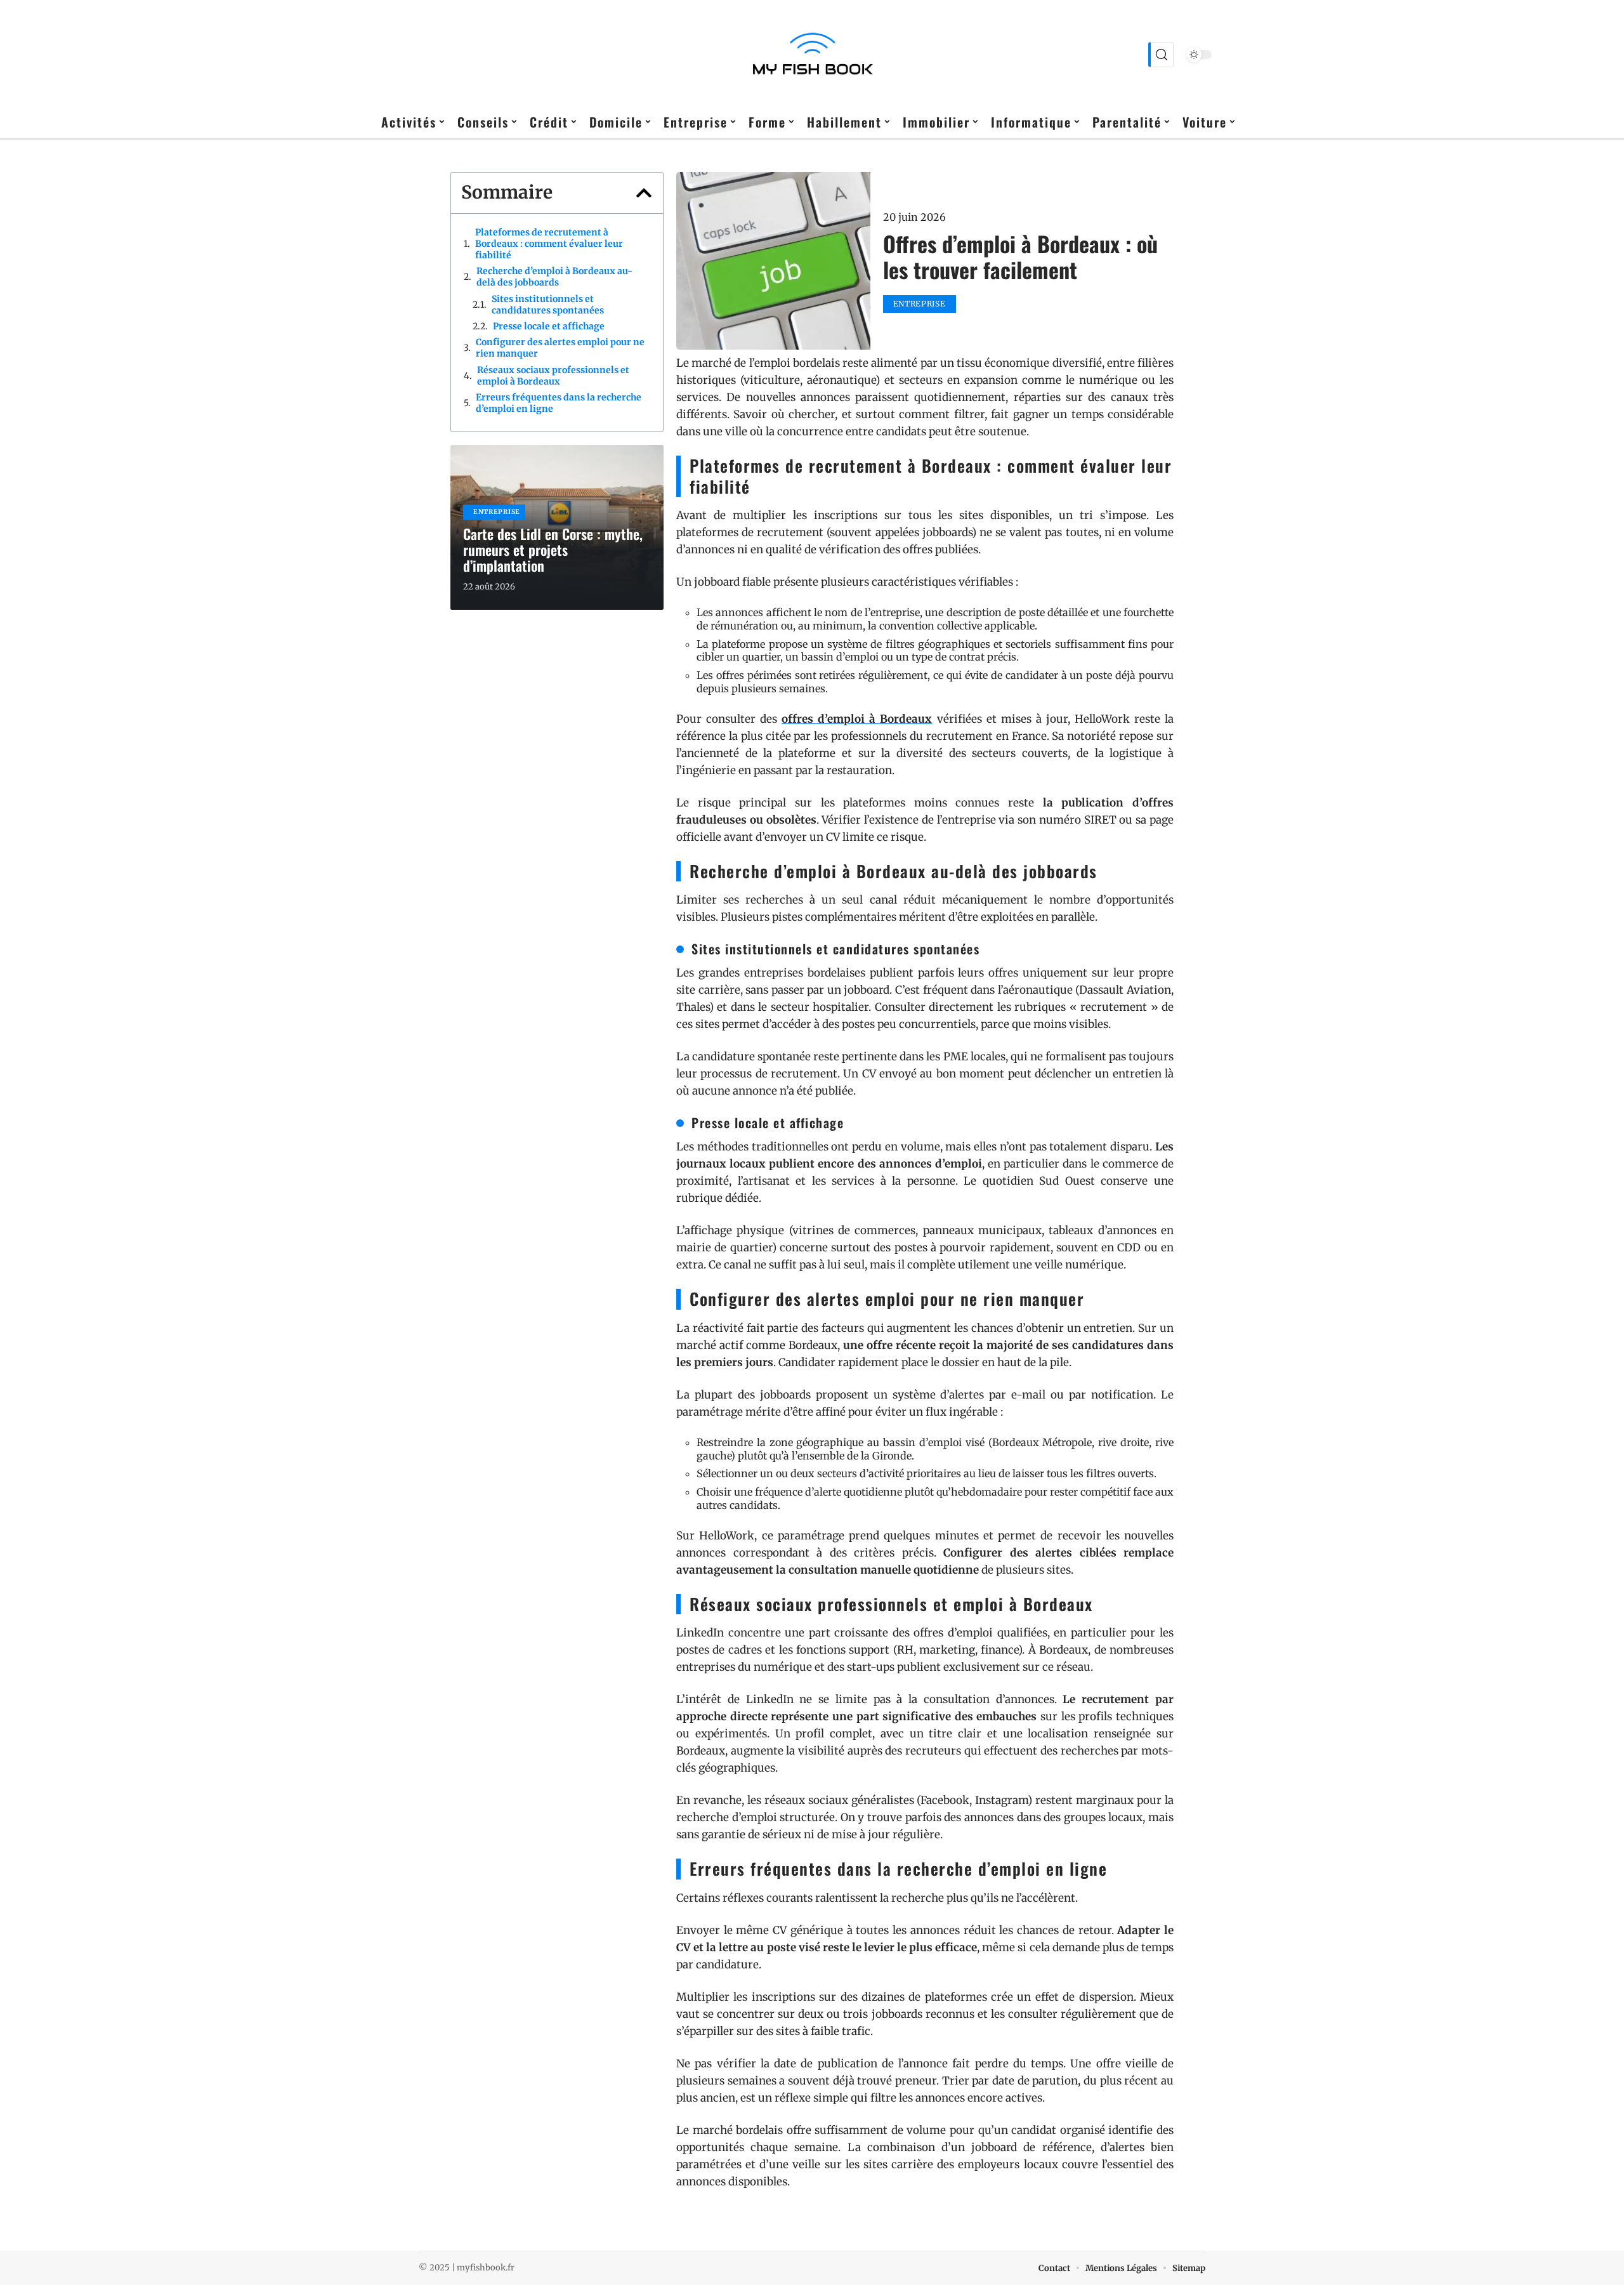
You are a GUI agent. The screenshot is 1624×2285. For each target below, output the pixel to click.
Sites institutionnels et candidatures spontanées (548, 305)
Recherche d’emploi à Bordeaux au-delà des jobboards (554, 277)
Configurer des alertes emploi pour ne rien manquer (560, 348)
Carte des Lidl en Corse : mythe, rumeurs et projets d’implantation (553, 550)
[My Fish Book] (812, 55)
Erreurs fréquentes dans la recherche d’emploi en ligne (559, 403)
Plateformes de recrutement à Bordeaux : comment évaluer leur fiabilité (549, 244)
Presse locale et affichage (549, 326)
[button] (644, 193)
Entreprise (497, 512)
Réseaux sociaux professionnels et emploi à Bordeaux (553, 376)
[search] (1161, 55)
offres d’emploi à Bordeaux (857, 719)
